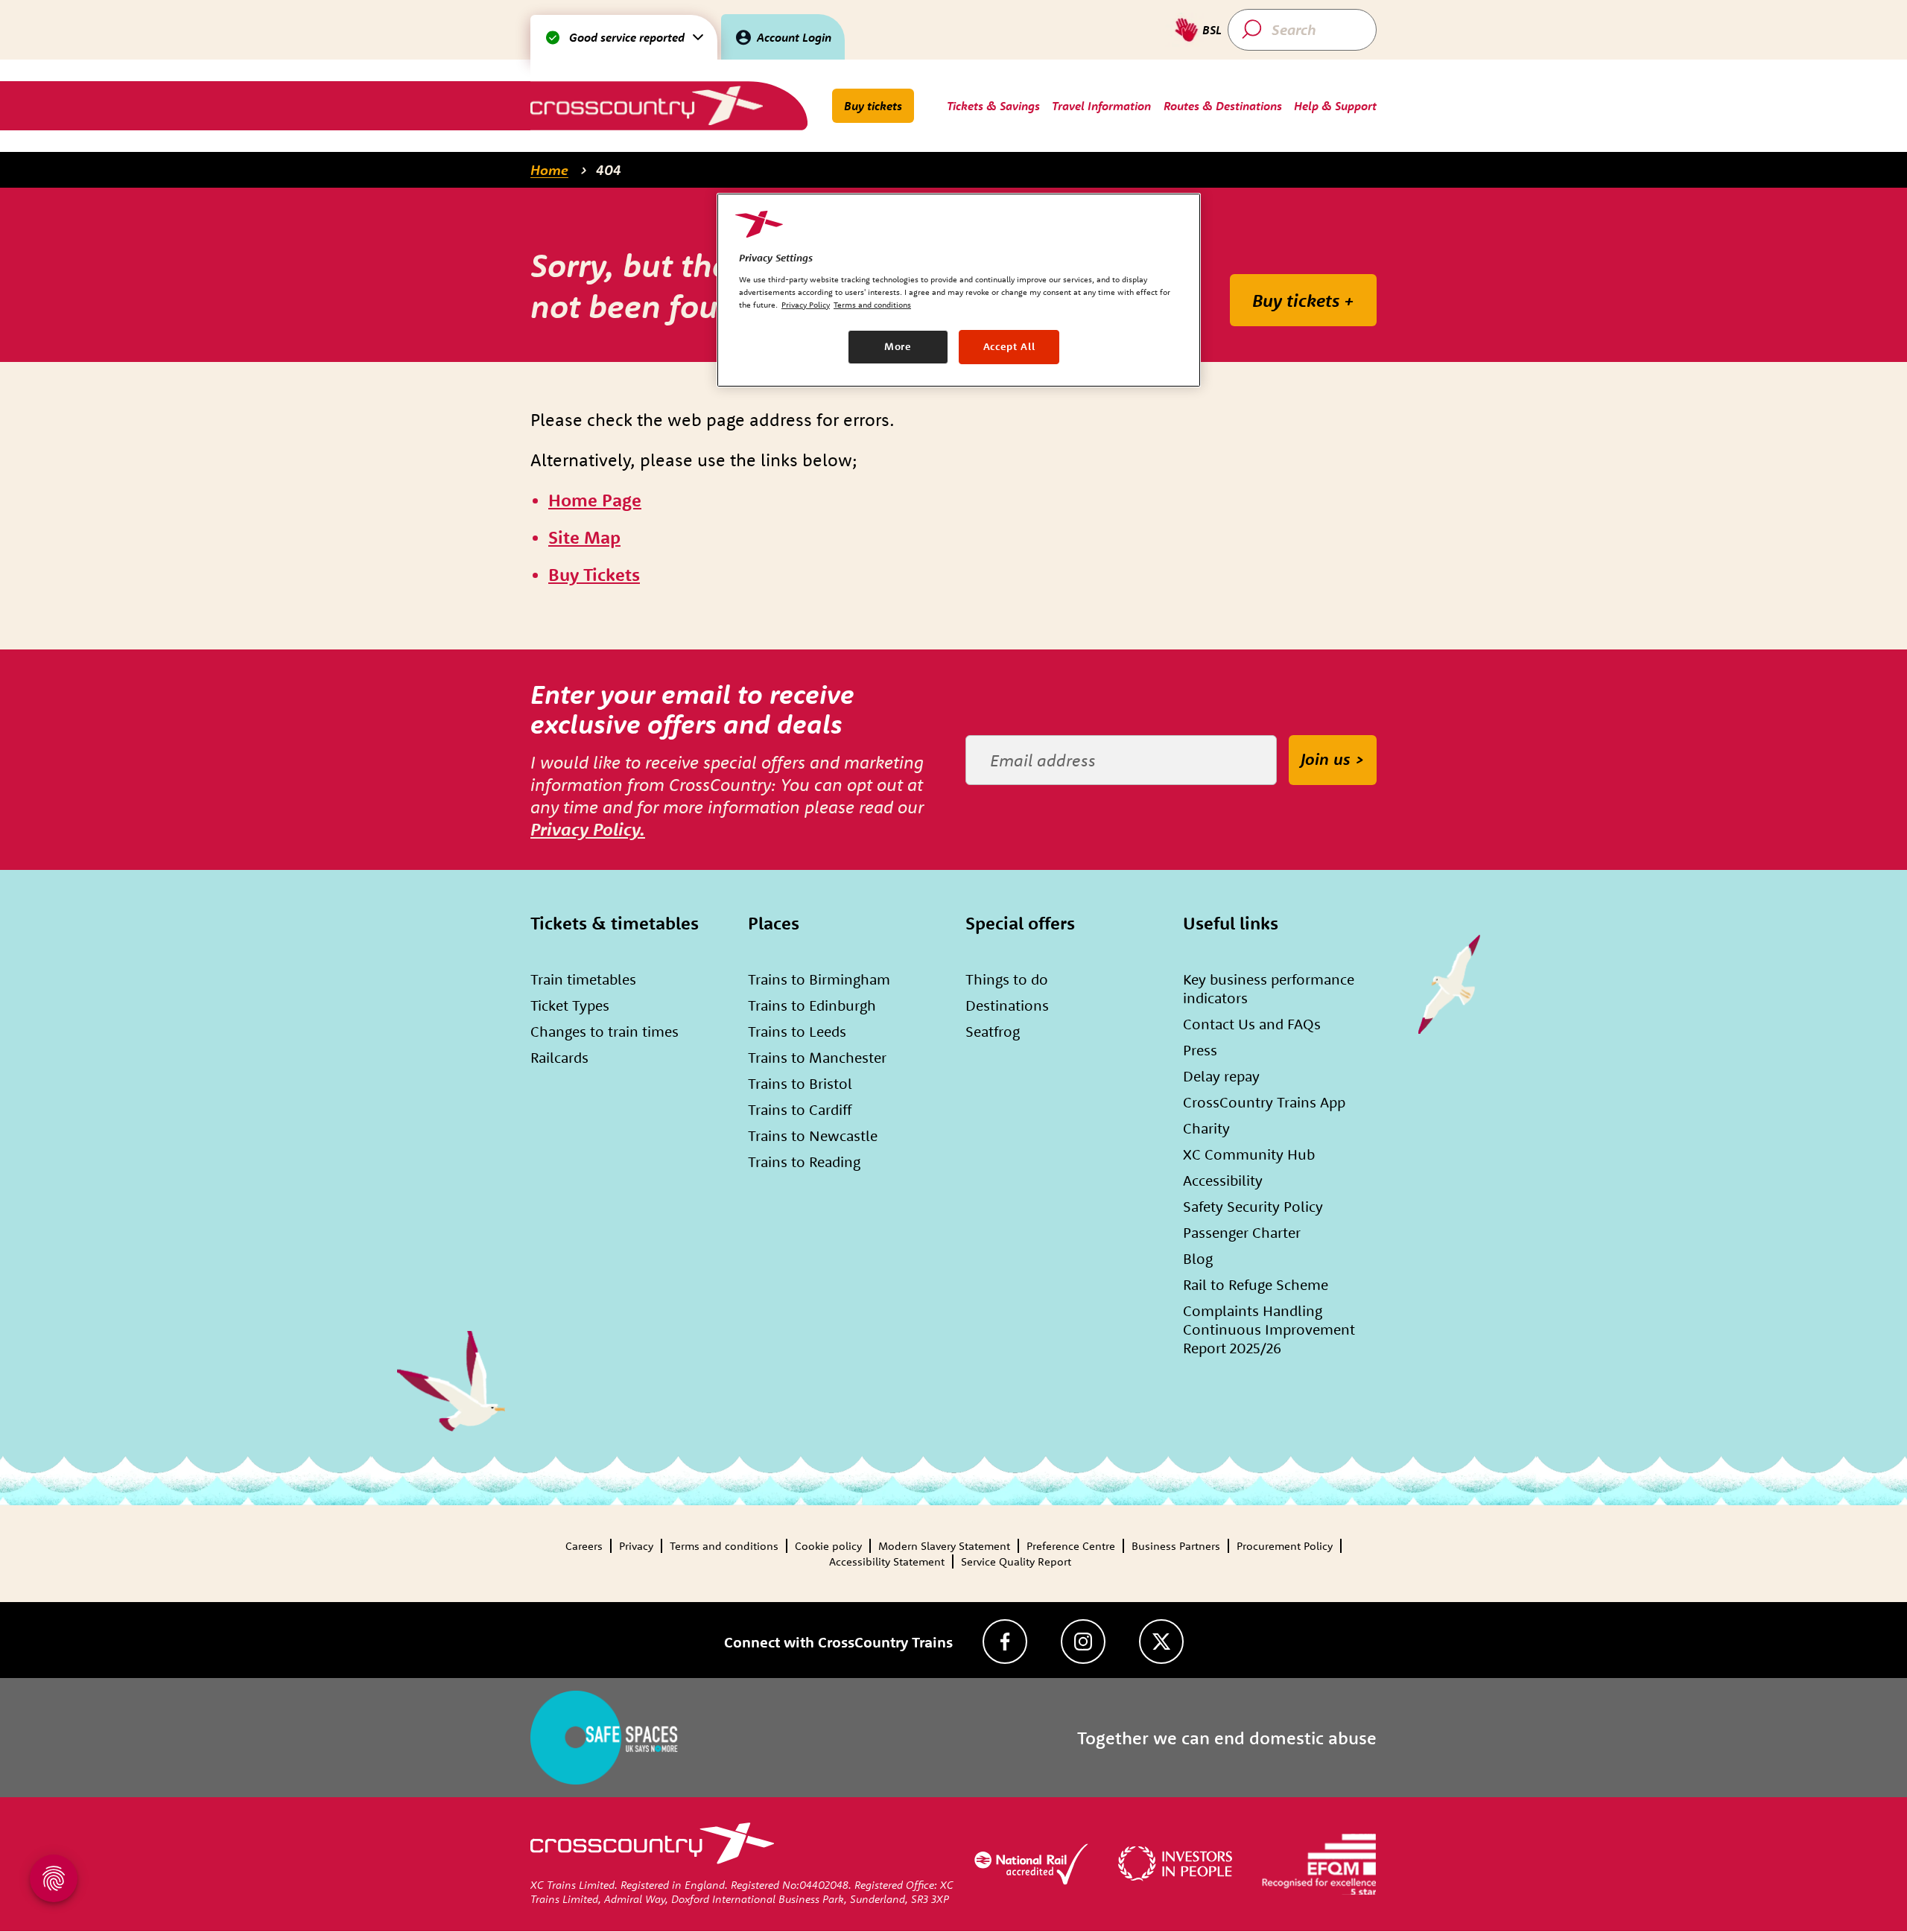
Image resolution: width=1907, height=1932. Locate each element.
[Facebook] (1005, 1642)
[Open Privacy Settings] (54, 1878)
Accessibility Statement (887, 1561)
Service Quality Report (1016, 1561)
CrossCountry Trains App (1264, 1102)
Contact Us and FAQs (1252, 1024)
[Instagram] (1083, 1642)
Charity (1206, 1128)
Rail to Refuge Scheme (1256, 1284)
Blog (1198, 1258)
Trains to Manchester (817, 1057)
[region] (959, 290)
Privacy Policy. (588, 829)
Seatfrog (993, 1031)
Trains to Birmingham (819, 979)
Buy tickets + (1303, 300)
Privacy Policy (806, 305)
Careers (584, 1546)
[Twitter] (1161, 1642)
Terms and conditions (724, 1546)
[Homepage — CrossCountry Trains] (646, 105)
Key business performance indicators (1269, 988)
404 (609, 170)
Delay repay (1221, 1076)
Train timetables (583, 979)
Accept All (1009, 346)
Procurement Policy (1285, 1546)
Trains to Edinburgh (812, 1005)
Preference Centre (1071, 1546)
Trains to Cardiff (800, 1109)
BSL (1212, 30)
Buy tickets (873, 106)
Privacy (636, 1546)
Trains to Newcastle (813, 1135)
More (898, 346)
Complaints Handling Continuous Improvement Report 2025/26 (1269, 1329)
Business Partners (1176, 1546)
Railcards (559, 1057)
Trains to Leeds (797, 1031)
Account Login (794, 37)
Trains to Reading (804, 1162)
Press (1200, 1050)
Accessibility (1223, 1180)
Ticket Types (570, 1005)
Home (549, 170)
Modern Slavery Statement (944, 1546)
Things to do (1007, 979)
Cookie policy (828, 1546)
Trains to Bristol (800, 1083)
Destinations (1007, 1005)
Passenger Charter (1242, 1232)
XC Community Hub (1249, 1154)
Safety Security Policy (1253, 1206)
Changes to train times (605, 1031)
